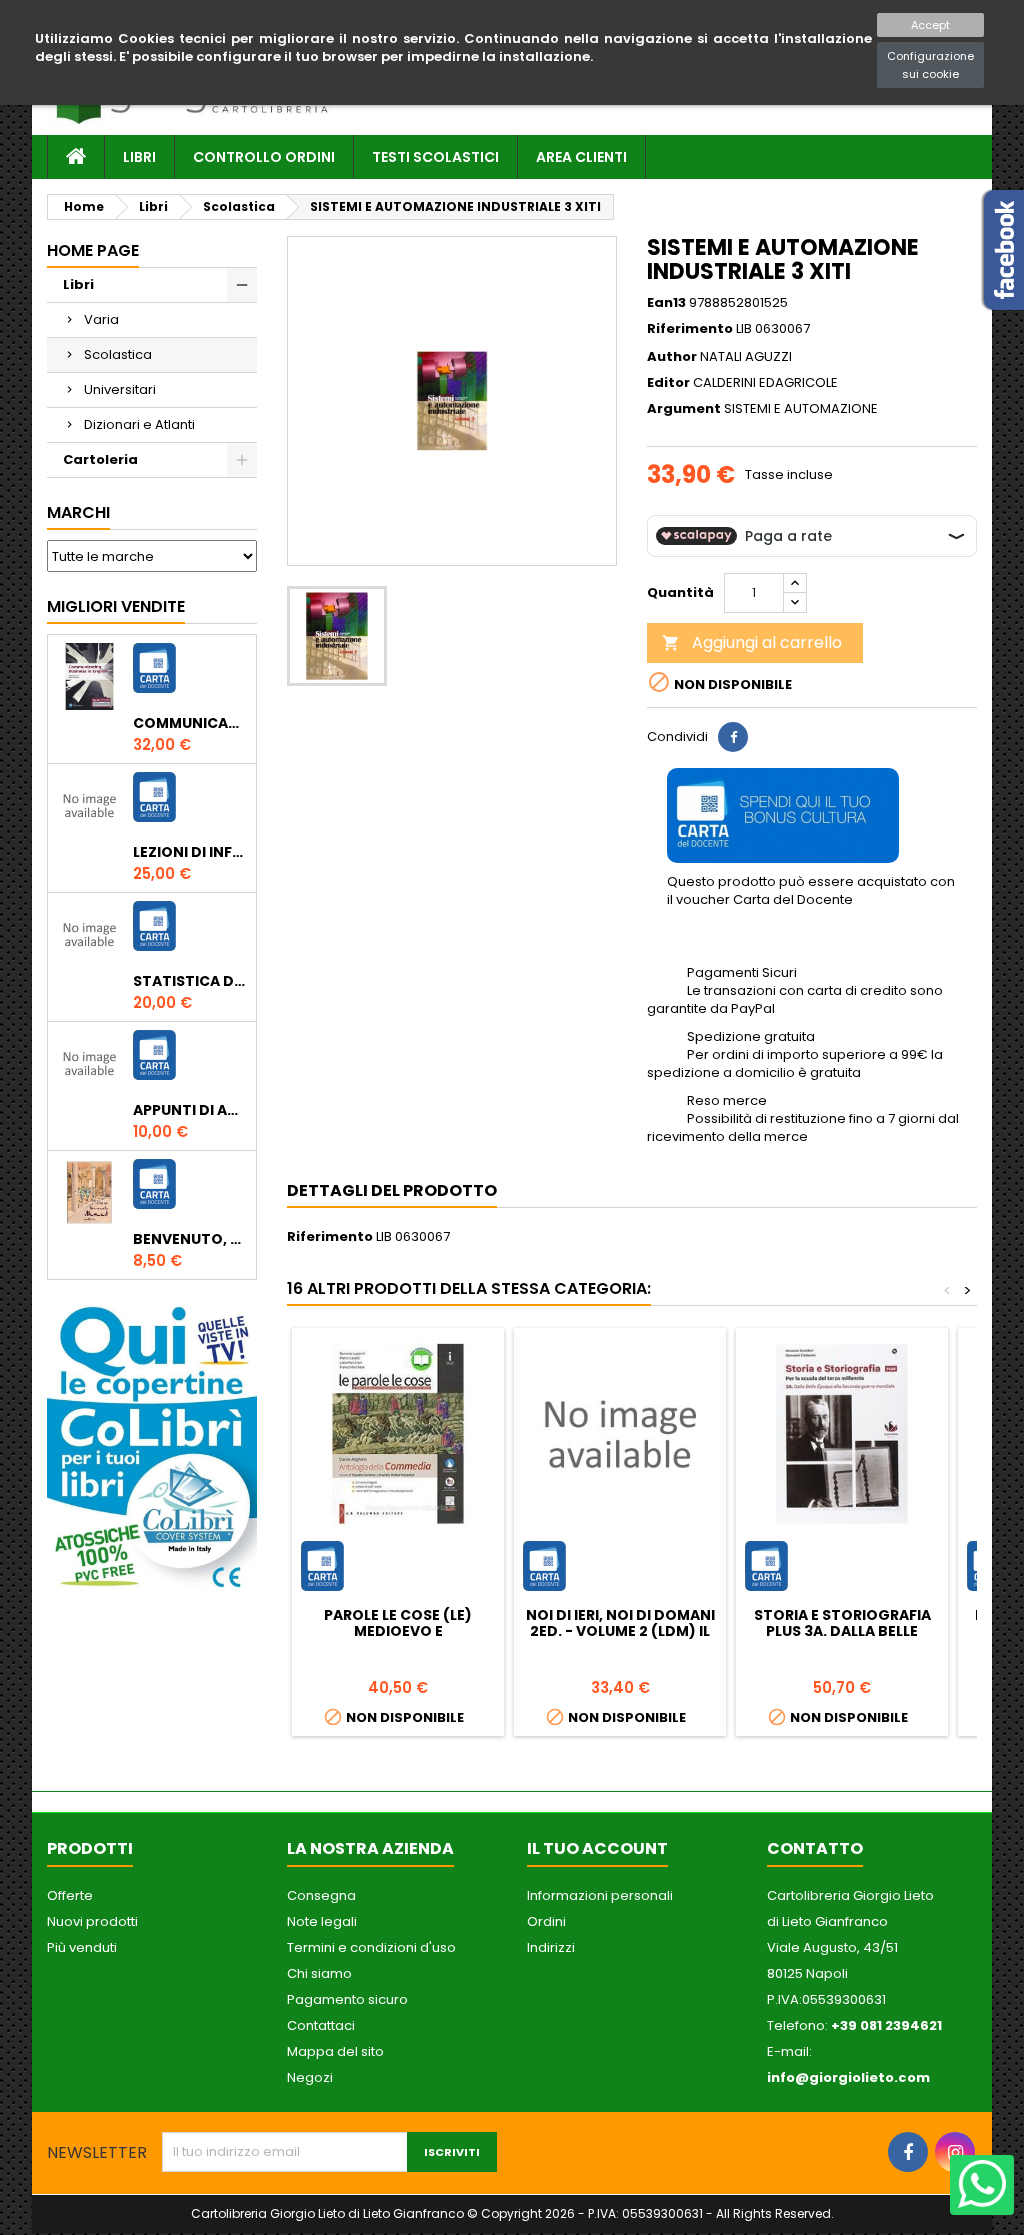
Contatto (815, 1848)
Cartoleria (100, 459)
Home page (93, 250)
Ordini (546, 1921)
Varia (101, 319)
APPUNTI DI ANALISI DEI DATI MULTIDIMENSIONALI (190, 1110)
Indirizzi (551, 1947)
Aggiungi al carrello (752, 642)
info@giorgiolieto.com (848, 2077)
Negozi (310, 2077)
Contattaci (321, 2025)
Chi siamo (319, 1973)
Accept (930, 25)
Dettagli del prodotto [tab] (392, 1190)
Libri (139, 157)
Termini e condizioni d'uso (371, 1947)
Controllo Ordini (264, 157)
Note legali (322, 1921)
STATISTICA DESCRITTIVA (190, 981)
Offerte (70, 1895)
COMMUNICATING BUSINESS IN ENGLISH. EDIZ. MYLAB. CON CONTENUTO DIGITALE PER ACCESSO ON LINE (190, 723)
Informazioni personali (600, 1895)
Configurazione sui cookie (930, 65)
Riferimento (690, 329)
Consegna (321, 1895)
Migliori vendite (116, 606)
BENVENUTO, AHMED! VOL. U (190, 1239)
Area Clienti (581, 157)
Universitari (120, 389)
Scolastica (118, 354)
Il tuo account (597, 1848)
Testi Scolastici (435, 157)
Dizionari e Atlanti (139, 424)
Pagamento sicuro (347, 1999)
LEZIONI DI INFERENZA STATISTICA (190, 852)
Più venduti (82, 1947)
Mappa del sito (335, 2051)
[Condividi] (733, 737)
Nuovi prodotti (92, 1921)
